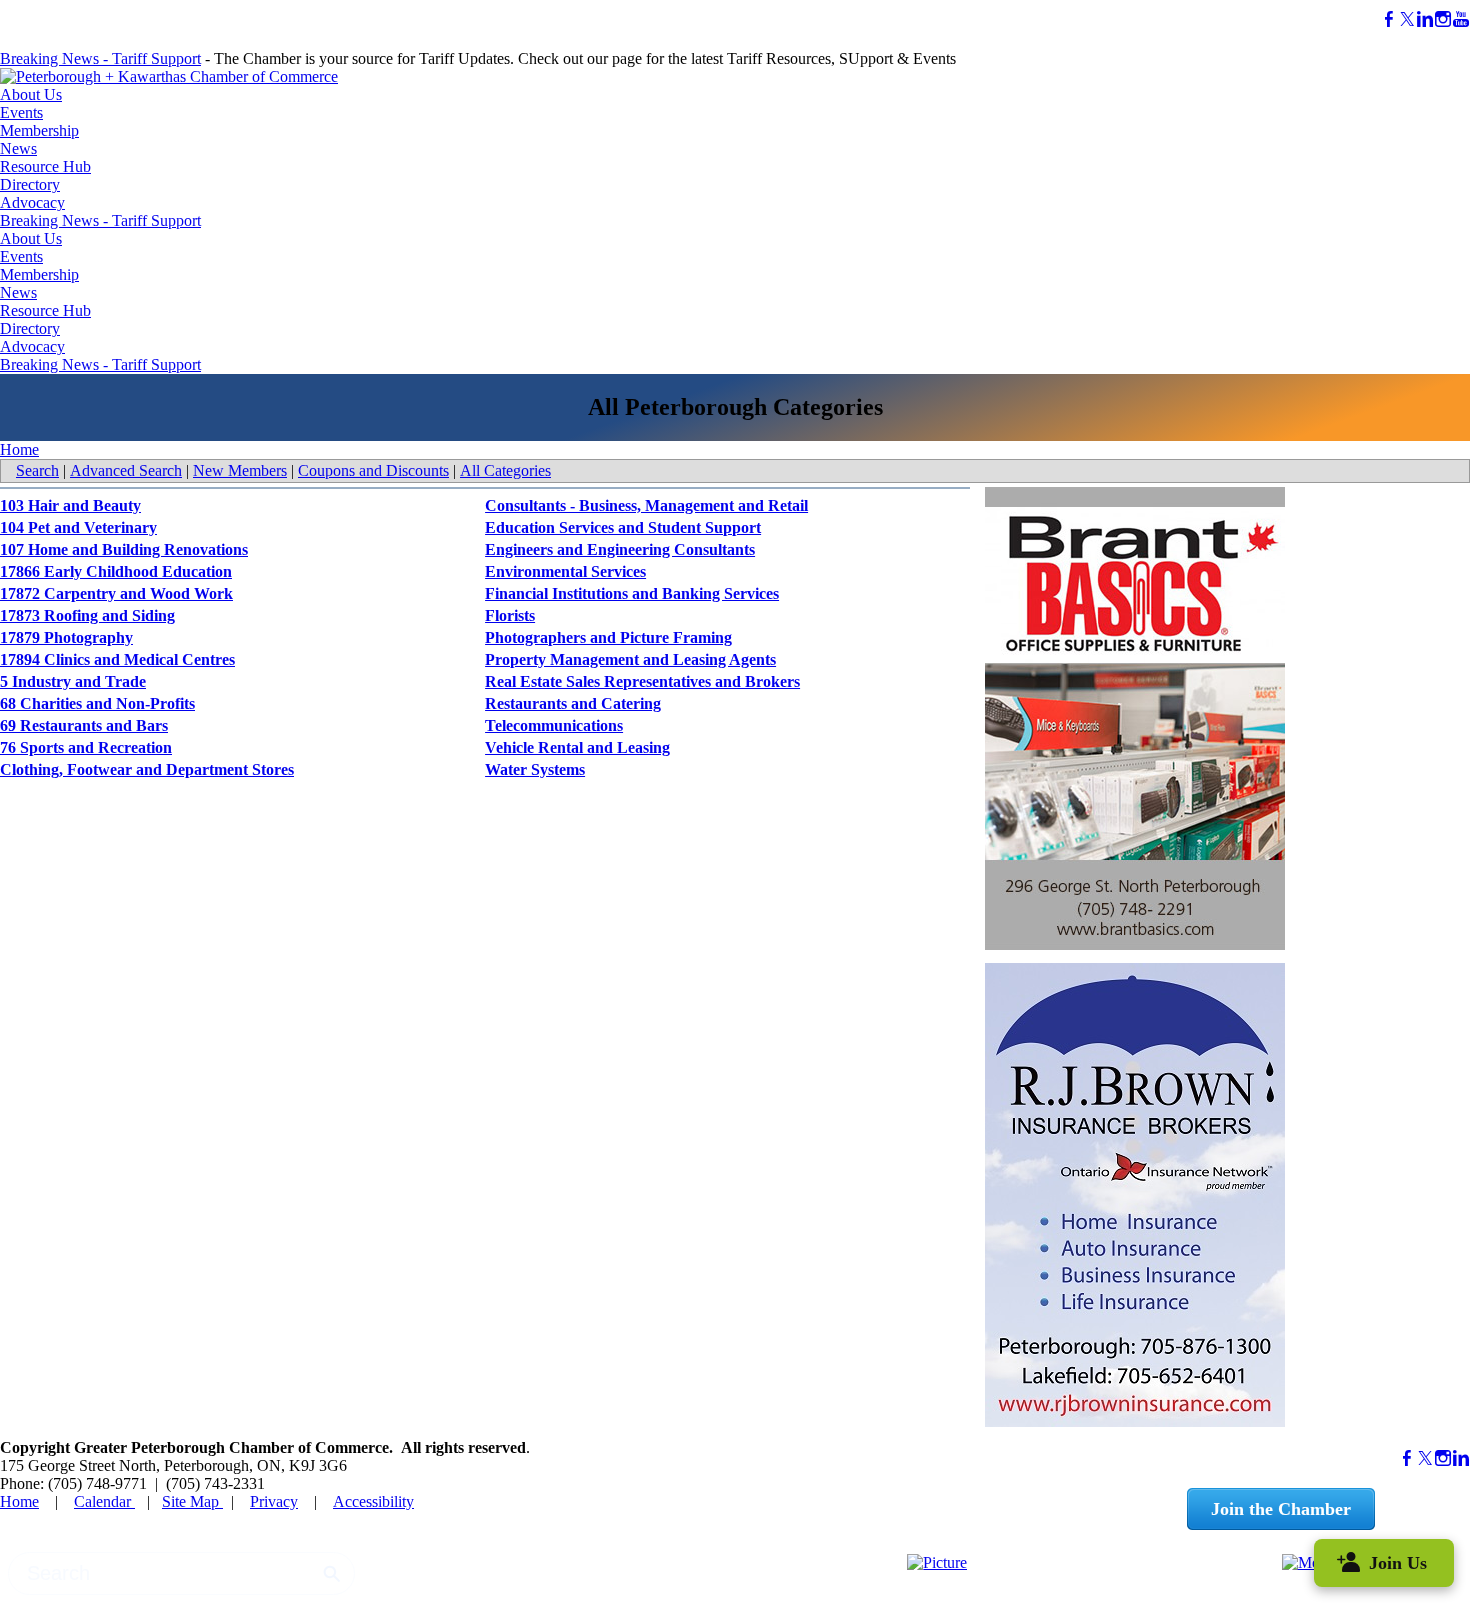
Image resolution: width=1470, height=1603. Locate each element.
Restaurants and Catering (573, 703)
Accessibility (373, 1501)
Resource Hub (45, 166)
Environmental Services (565, 571)
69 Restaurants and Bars (84, 725)
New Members (240, 470)
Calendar (104, 1501)
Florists (510, 615)
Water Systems (535, 769)
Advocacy (32, 202)
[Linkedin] (1425, 19)
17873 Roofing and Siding (87, 615)
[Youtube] (1461, 19)
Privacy (274, 1501)
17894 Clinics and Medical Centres (117, 659)
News (18, 148)
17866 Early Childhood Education (116, 571)
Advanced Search (126, 470)
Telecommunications (554, 725)
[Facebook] (1389, 19)
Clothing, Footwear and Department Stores (147, 769)
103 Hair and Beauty (70, 505)
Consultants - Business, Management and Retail (646, 505)
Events (21, 112)
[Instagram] (1443, 19)
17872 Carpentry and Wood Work (116, 593)
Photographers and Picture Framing (608, 637)
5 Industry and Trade (73, 681)
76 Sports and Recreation (86, 747)
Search (37, 470)
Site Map (192, 1501)
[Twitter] (1407, 19)
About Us (31, 94)
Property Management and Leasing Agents (630, 659)
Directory (30, 184)
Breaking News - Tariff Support (100, 58)
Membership (39, 130)
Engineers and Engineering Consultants (620, 549)
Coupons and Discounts (373, 470)
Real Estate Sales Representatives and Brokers (642, 681)
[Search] (332, 1574)
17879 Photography (66, 637)
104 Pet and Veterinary (78, 527)
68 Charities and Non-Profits (97, 703)
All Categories (505, 470)
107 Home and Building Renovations (124, 549)
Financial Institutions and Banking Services (632, 593)
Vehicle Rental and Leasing (577, 747)
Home (19, 449)
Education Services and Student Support (623, 527)
